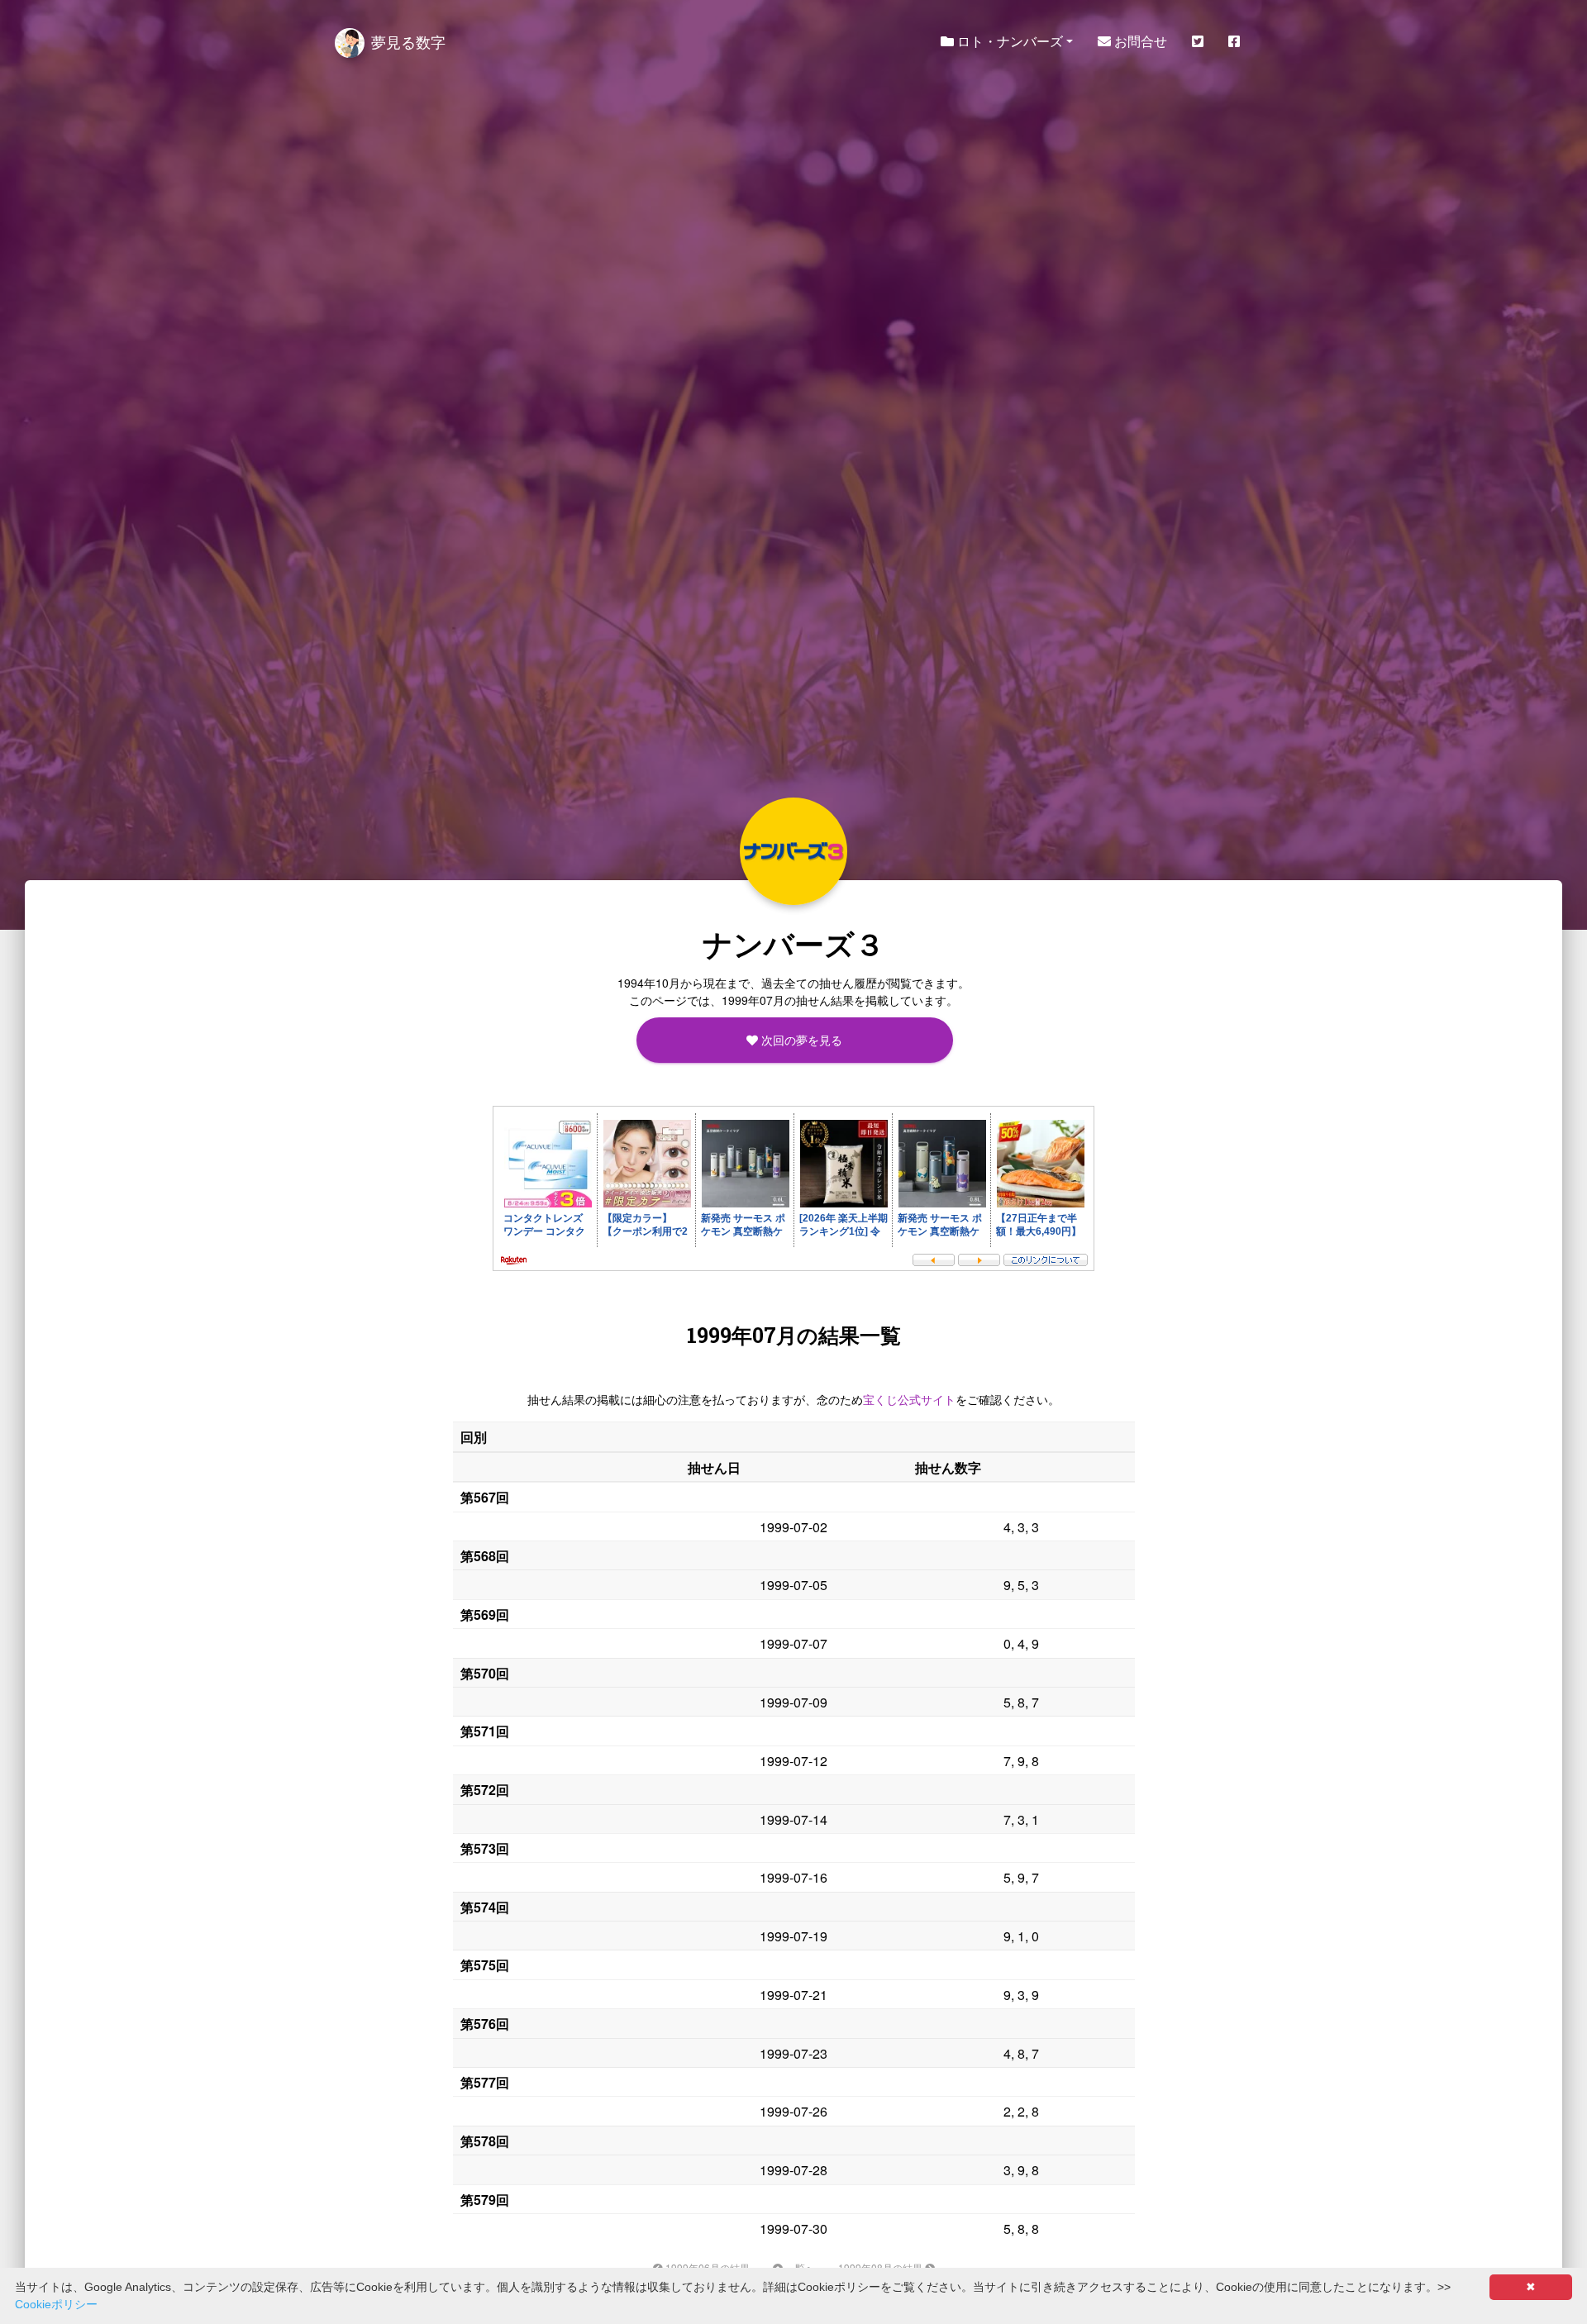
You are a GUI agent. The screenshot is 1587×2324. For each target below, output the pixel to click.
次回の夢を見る (800, 1040)
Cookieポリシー (56, 2304)
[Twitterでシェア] (1198, 41)
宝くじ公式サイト (909, 1399)
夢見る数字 (408, 41)
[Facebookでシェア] (1234, 41)
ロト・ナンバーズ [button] (1008, 41)
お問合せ (1139, 41)
